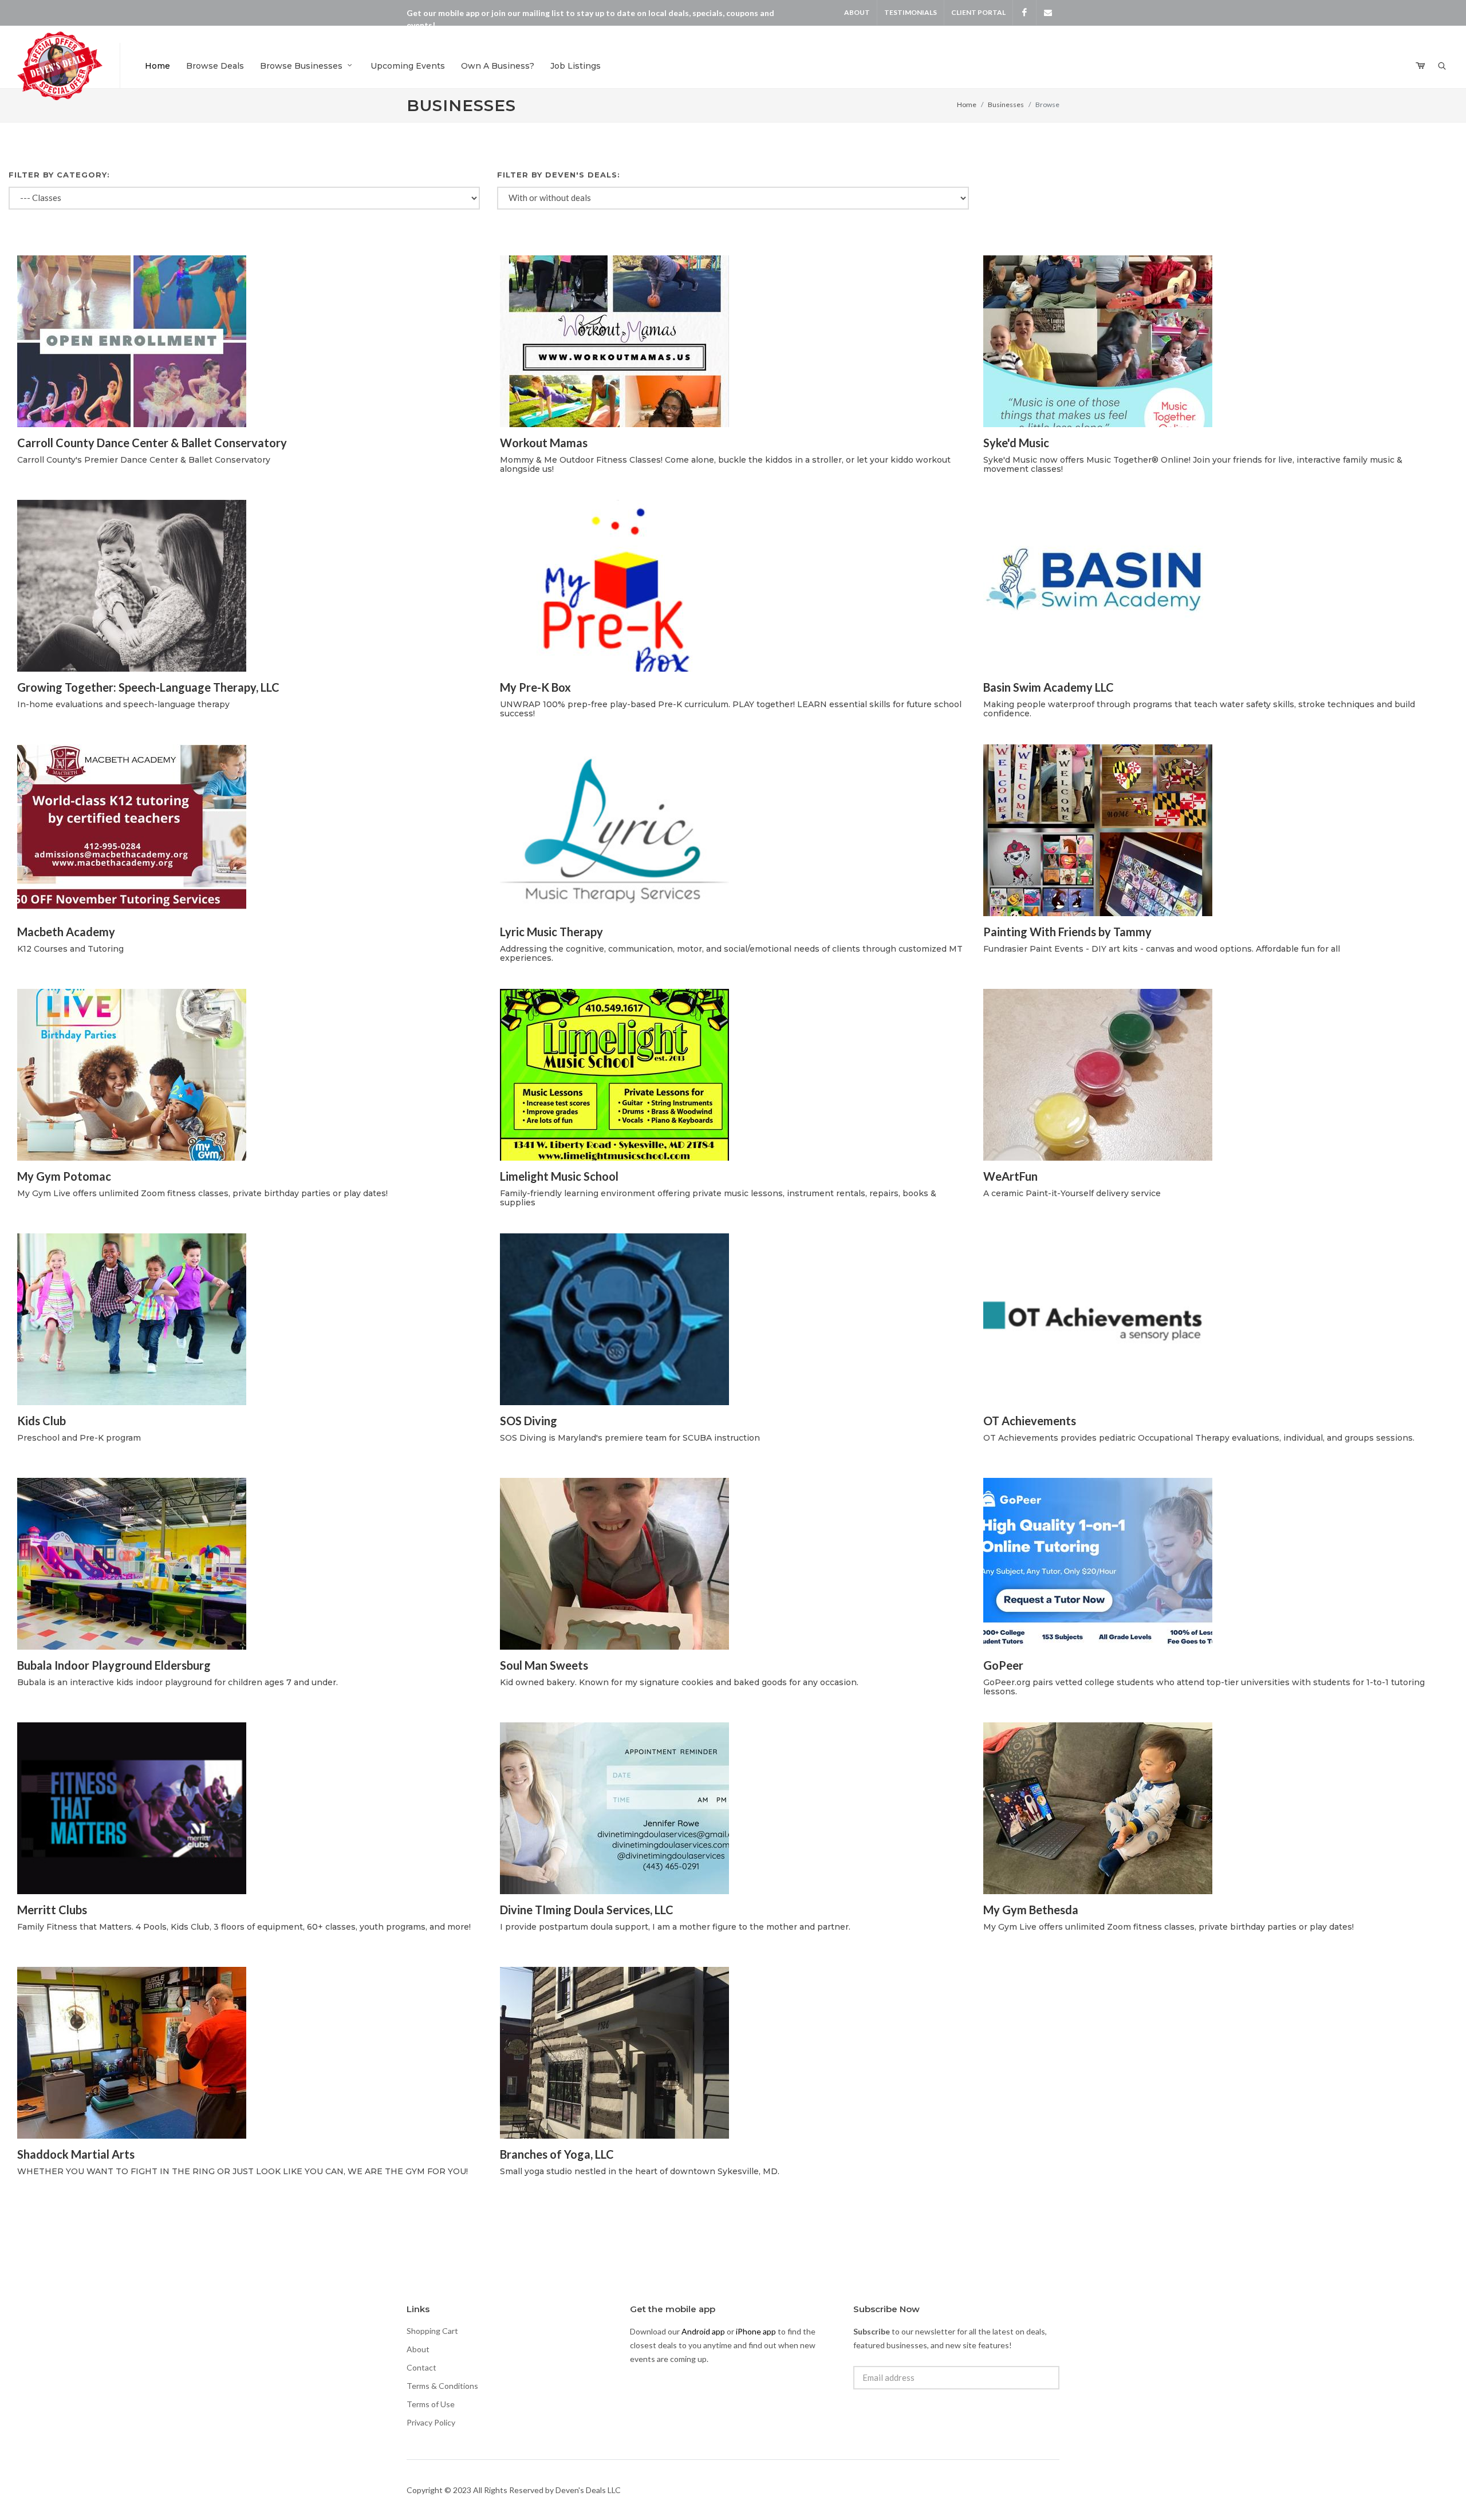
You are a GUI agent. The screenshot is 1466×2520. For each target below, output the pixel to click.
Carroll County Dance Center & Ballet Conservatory (152, 443)
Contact (421, 2367)
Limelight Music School (559, 1176)
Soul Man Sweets (544, 1665)
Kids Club (42, 1421)
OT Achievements (1030, 1421)
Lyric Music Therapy (551, 932)
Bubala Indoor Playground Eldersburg (114, 1665)
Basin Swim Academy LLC (1049, 687)
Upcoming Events (408, 66)
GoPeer (1003, 1665)
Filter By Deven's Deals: (559, 175)
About (857, 12)
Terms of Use (431, 2404)
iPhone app (756, 2331)
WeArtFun (1010, 1176)
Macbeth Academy (66, 932)
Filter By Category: (59, 175)
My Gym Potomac (64, 1176)
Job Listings (576, 66)
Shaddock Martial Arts (76, 2154)
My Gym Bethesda (1031, 1910)
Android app (703, 2331)
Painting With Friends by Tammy (1067, 932)
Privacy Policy (431, 2422)
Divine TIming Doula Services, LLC (587, 1910)
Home (967, 104)
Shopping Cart (432, 2331)
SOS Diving (529, 1421)
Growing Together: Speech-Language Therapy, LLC (148, 687)
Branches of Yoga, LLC (557, 2154)
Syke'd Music (1016, 443)
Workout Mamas (544, 443)
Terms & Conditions (442, 2386)
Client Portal (978, 12)
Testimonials (911, 12)
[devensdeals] (1048, 13)
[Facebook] (1024, 13)
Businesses (1006, 104)
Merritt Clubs (52, 1910)
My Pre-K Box (535, 687)
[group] (733, 198)
